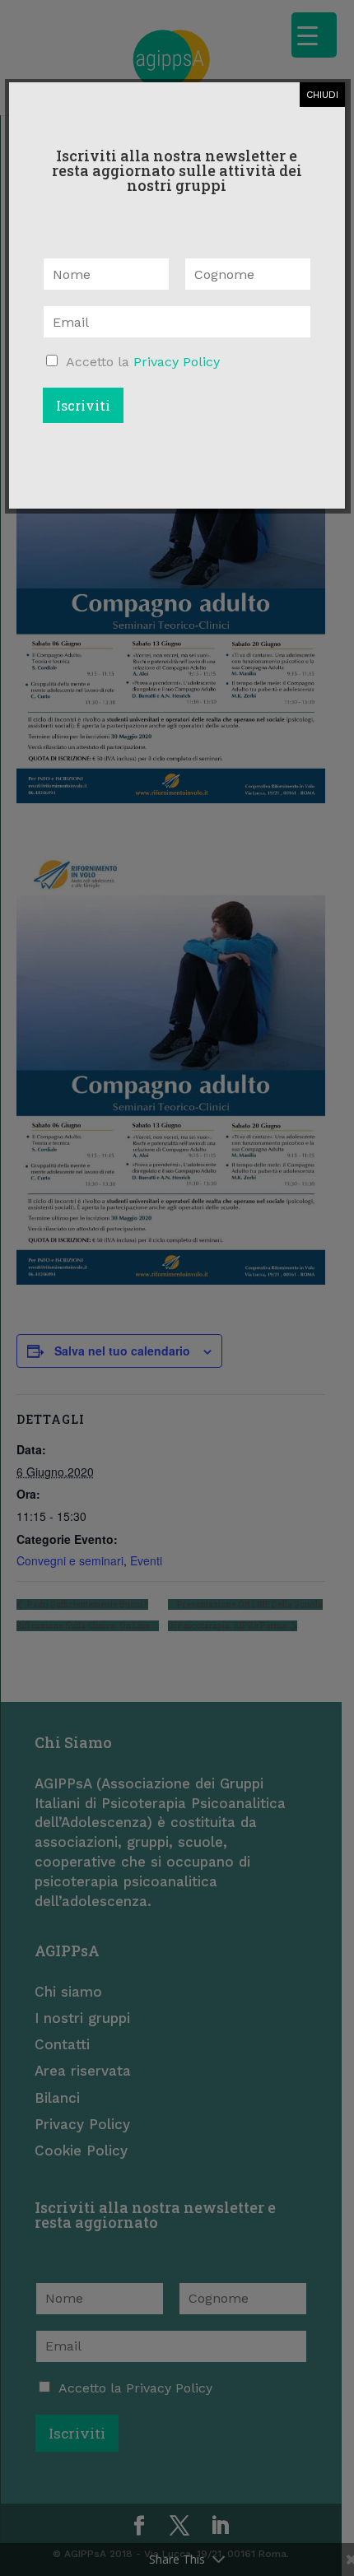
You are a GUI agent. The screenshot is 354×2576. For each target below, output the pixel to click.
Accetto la (143, 362)
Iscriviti (83, 405)
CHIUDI (322, 95)
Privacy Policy (177, 362)
